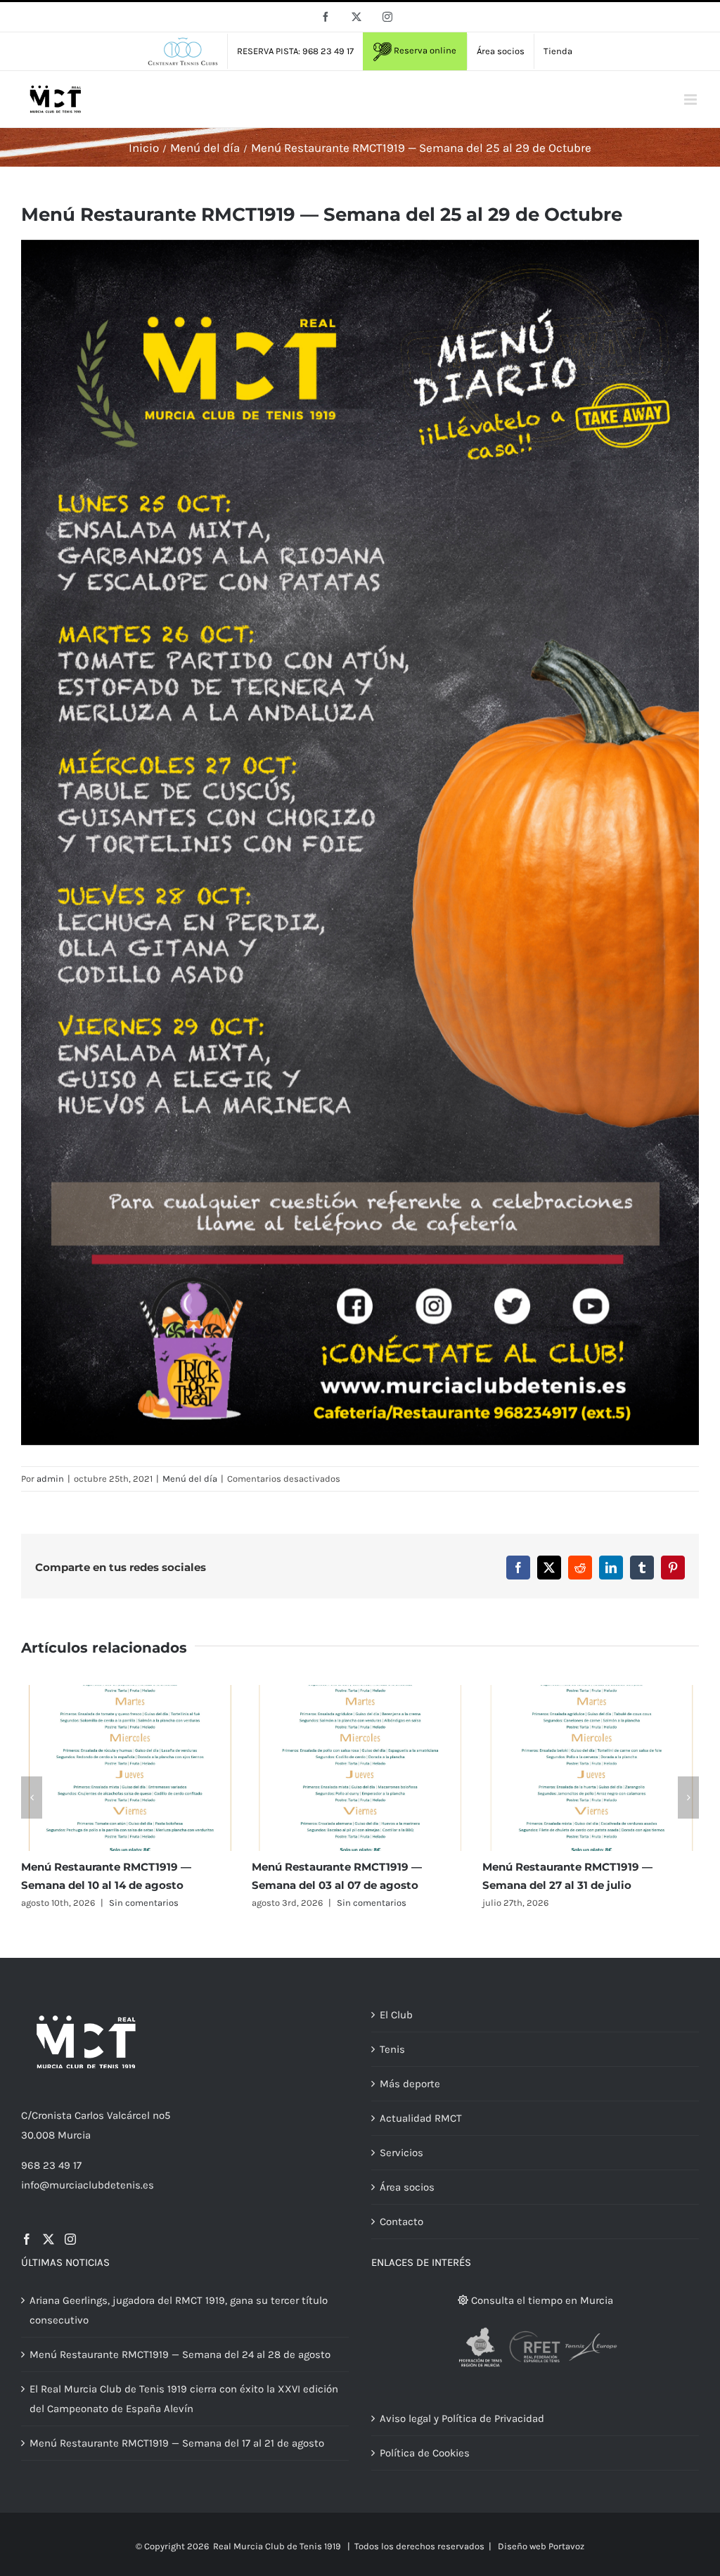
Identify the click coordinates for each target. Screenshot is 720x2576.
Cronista (52, 2115)
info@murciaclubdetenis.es (88, 2185)
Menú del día (190, 1479)
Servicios (401, 2153)
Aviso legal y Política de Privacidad (462, 2418)
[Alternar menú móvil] (692, 100)
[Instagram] (70, 2239)
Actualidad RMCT (421, 2118)
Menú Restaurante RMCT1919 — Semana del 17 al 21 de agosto (177, 2443)
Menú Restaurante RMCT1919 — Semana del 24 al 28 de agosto (180, 2354)
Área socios (407, 2187)
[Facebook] (27, 2239)
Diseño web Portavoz (541, 2546)
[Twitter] (49, 2239)
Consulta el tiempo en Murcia (541, 2300)
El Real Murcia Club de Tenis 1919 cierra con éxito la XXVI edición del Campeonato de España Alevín (184, 2399)
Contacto (401, 2222)
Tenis (392, 2049)
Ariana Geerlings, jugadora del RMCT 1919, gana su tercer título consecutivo (179, 2310)
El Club (396, 2015)
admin (50, 1479)
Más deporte (410, 2084)
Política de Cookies (425, 2453)
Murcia (74, 2135)
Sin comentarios (141, 1903)
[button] (32, 1798)
